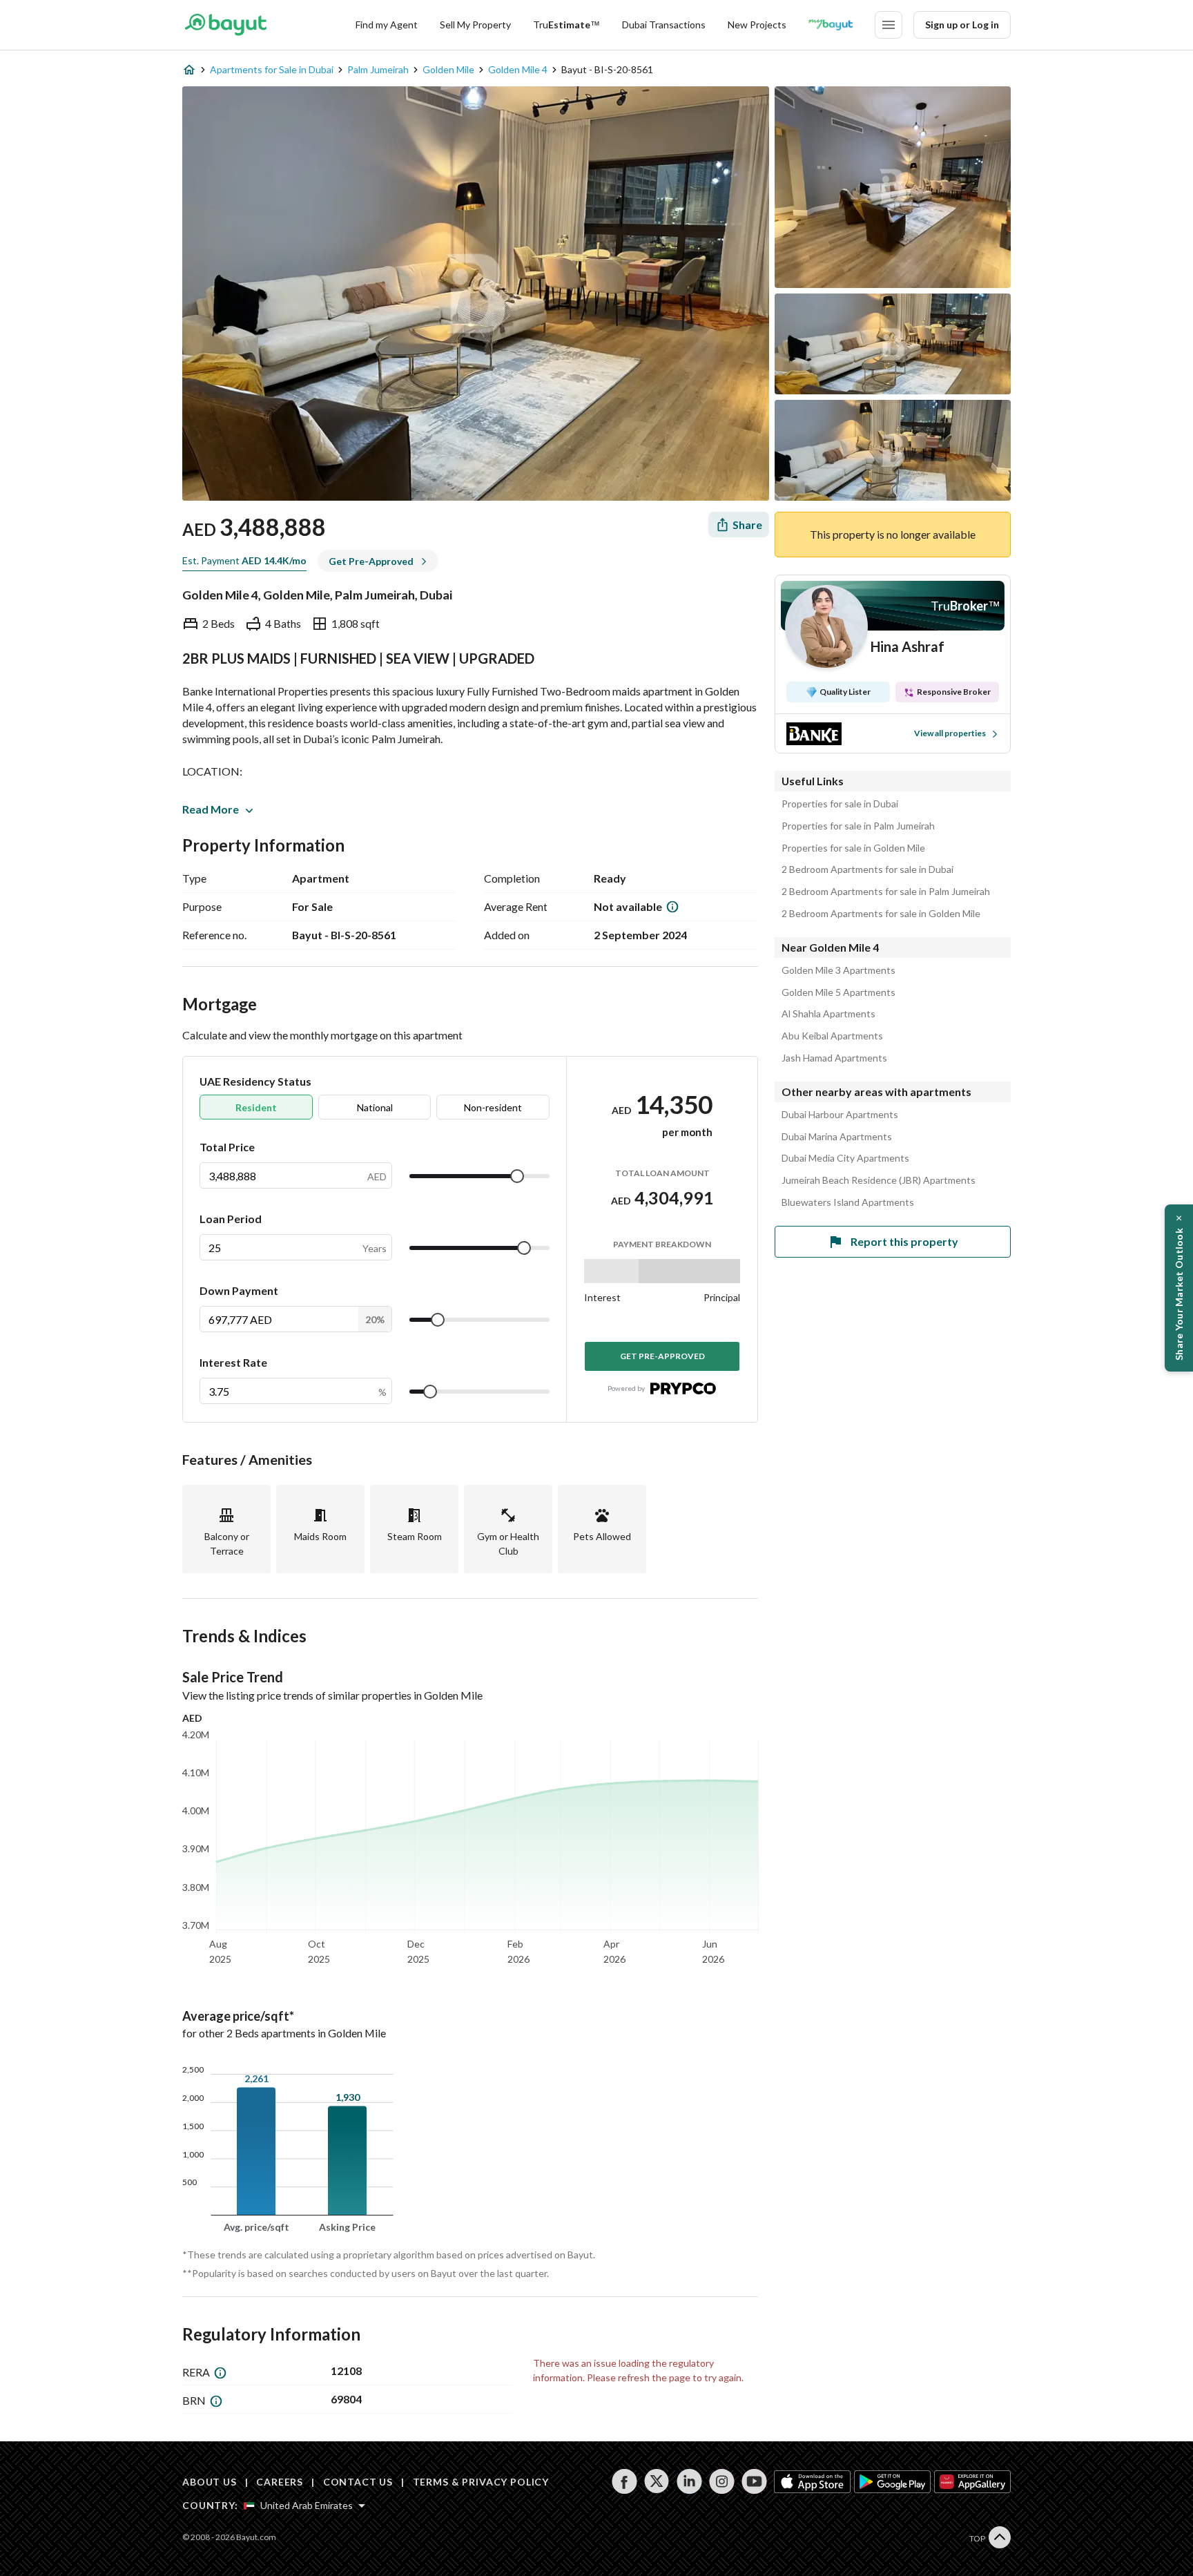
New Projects (757, 25)
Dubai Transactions (664, 25)
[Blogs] (831, 25)
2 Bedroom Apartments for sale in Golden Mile (881, 914)
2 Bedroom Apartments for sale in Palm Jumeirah (886, 892)
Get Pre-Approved (662, 1356)
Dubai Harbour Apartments (840, 1115)
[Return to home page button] (225, 25)
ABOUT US (210, 2482)
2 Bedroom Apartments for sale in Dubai (867, 869)
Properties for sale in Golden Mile (853, 848)
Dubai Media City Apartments (845, 1158)
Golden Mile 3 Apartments (838, 970)
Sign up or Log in (962, 25)
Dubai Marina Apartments (837, 1137)
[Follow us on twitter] (657, 2481)
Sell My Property (475, 25)
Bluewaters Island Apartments (848, 1202)
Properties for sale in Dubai (840, 804)
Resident (256, 1107)
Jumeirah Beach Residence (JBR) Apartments (879, 1180)
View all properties (950, 733)
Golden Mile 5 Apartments (838, 992)
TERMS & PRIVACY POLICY (481, 2482)
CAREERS (280, 2482)
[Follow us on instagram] (722, 2481)
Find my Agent (387, 25)
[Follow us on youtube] (754, 2481)
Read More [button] (211, 809)
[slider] (517, 1176)
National (375, 1107)
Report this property (904, 1241)
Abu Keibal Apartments (832, 1036)
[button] (1179, 1288)
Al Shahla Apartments (828, 1014)
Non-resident (493, 1107)
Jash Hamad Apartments (834, 1058)
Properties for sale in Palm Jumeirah (858, 826)
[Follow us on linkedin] (689, 2481)
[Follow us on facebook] (624, 2481)
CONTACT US (358, 2482)
